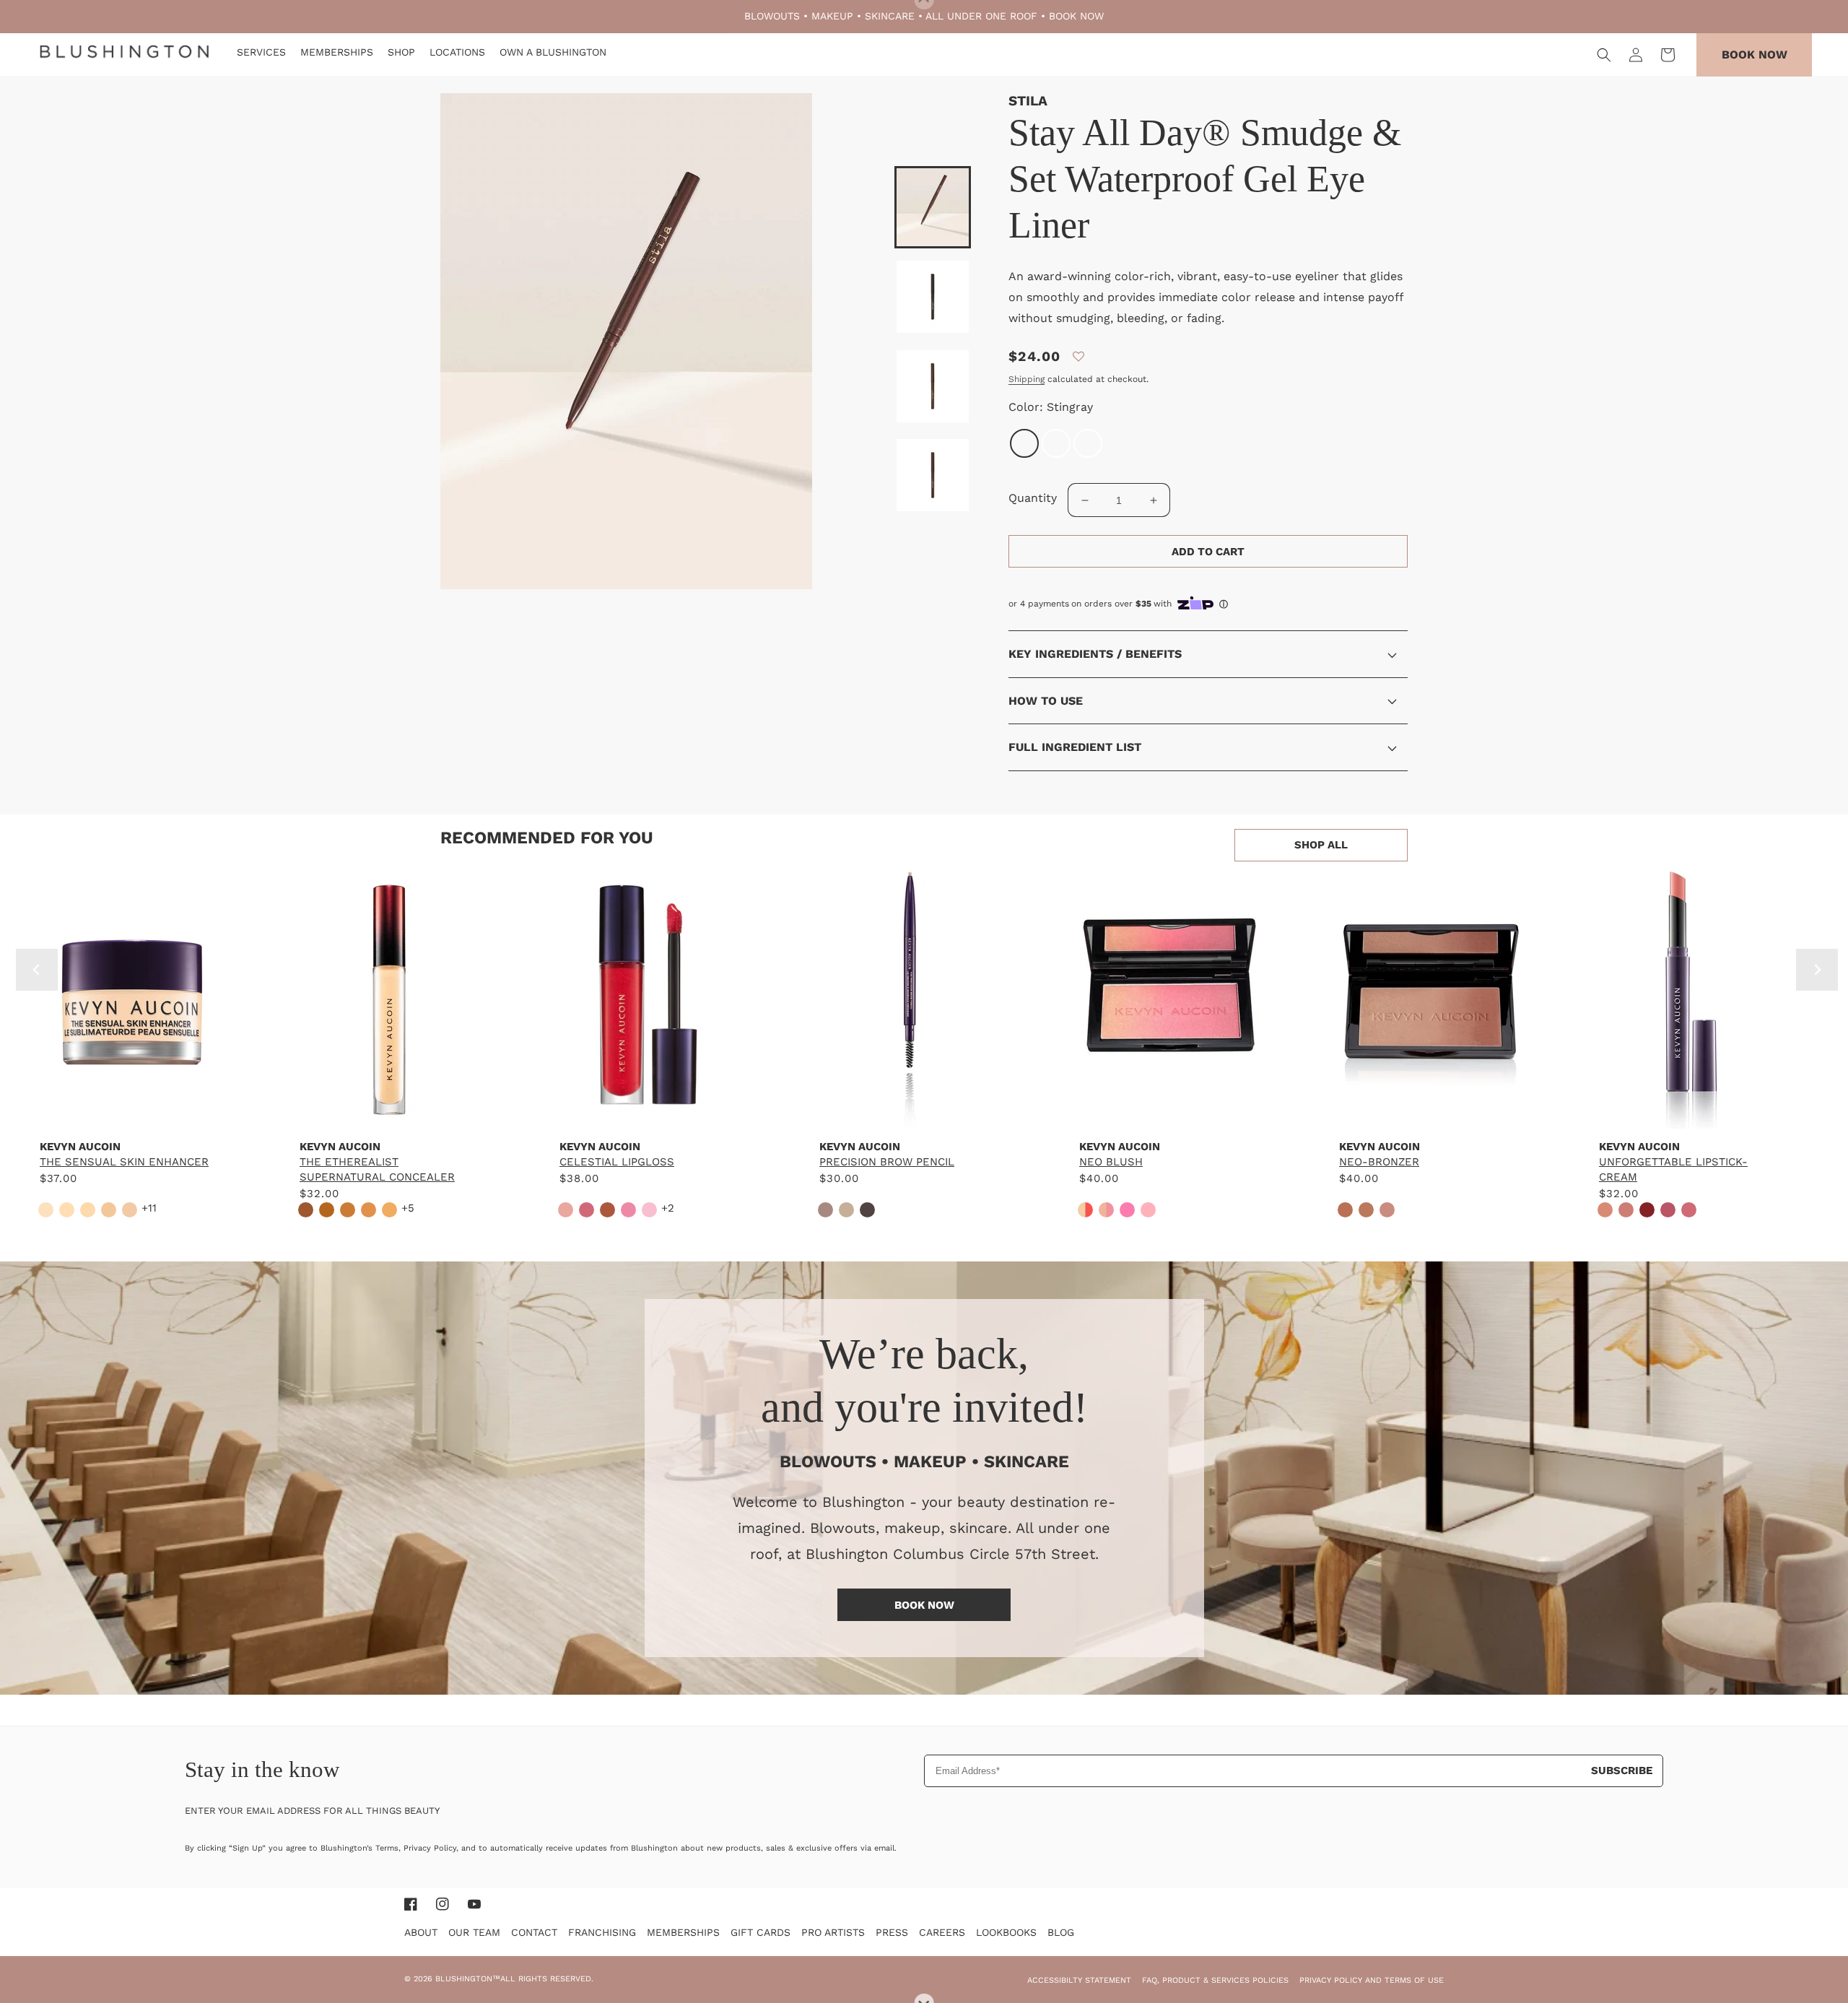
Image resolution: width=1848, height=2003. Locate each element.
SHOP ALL (1321, 845)
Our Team (474, 1932)
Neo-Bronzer (1379, 1162)
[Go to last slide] (37, 970)
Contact (534, 1932)
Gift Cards (760, 1932)
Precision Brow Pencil (887, 1162)
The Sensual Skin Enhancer (124, 1162)
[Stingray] (1024, 443)
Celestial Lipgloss (617, 1162)
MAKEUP (832, 16)
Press (892, 1932)
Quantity (1033, 498)
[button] (1604, 55)
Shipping (1027, 379)
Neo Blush (1111, 1162)
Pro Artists (833, 1932)
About (421, 1932)
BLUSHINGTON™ (468, 1979)
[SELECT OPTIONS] (130, 1114)
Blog (1061, 1932)
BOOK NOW (1076, 16)
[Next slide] (1817, 970)
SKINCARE (890, 16)
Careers (942, 1932)
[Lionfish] (1056, 443)
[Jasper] (1088, 443)
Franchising (602, 1932)
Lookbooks (1006, 1932)
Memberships (683, 1932)
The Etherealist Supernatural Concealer (377, 1169)
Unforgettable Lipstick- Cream (1673, 1169)
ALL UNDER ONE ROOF (981, 16)
